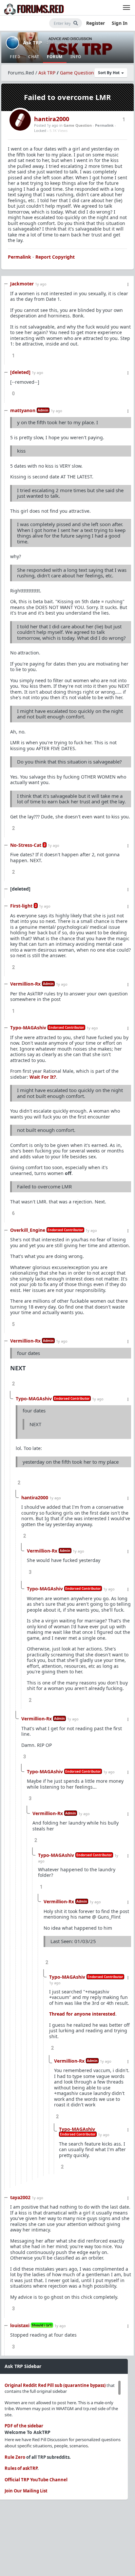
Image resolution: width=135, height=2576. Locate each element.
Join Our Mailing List (26, 2491)
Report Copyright (55, 257)
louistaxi (20, 2325)
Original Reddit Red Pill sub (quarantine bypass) (55, 2385)
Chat (34, 57)
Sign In (120, 23)
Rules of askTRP (21, 2468)
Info (76, 57)
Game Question (77, 73)
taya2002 (20, 2197)
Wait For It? (43, 1077)
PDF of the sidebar (24, 2426)
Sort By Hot (109, 73)
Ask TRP (32, 42)
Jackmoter (22, 284)
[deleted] (20, 372)
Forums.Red (21, 73)
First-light (21, 906)
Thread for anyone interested (82, 2014)
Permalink (104, 125)
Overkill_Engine (28, 1230)
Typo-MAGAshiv (28, 1028)
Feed (15, 57)
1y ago (41, 284)
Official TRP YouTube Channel (36, 2480)
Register (96, 23)
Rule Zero (15, 2457)
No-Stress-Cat (26, 845)
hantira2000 (52, 119)
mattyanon (23, 410)
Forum (55, 57)
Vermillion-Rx (25, 984)
